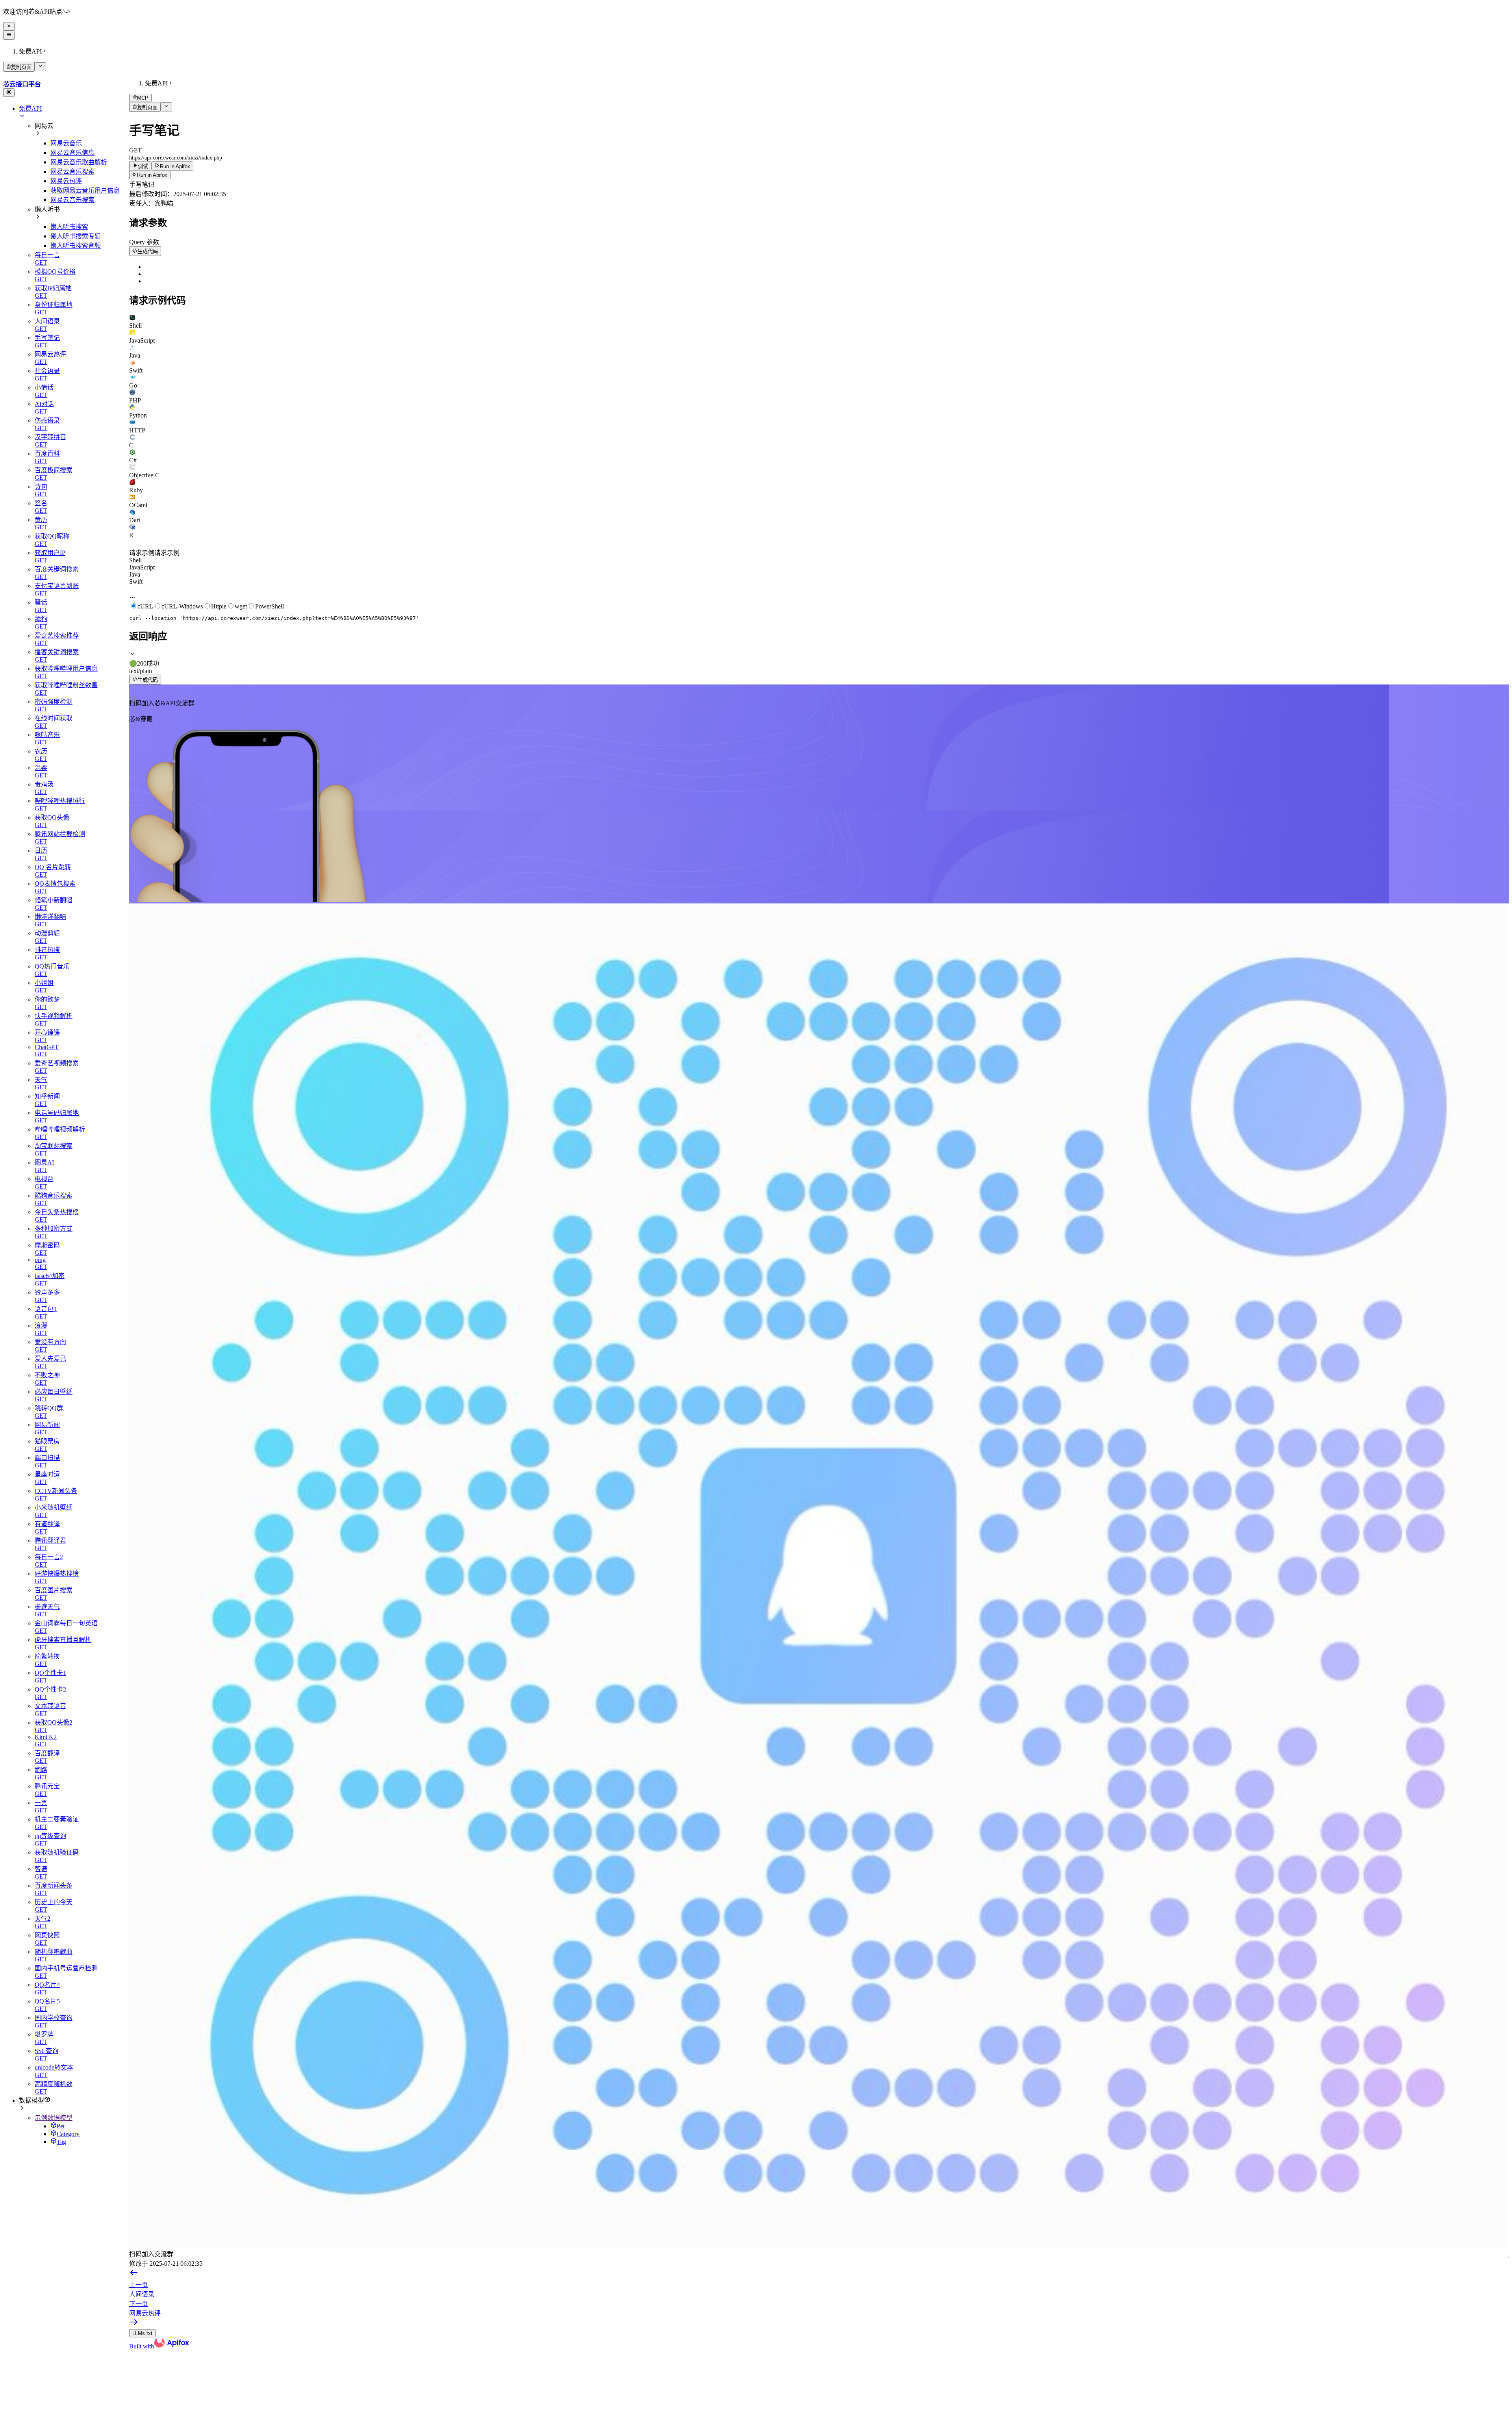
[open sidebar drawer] (9, 35)
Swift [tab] (136, 581)
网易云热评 (66, 181)
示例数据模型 (54, 2118)
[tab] (819, 322)
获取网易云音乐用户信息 (85, 190)
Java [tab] (135, 574)
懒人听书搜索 (69, 227)
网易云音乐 (66, 143)
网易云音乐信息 (72, 153)
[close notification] (9, 26)
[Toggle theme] (9, 93)
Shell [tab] (135, 560)
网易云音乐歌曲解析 (79, 162)
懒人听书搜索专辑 (76, 236)
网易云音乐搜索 (72, 172)
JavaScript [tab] (142, 567)
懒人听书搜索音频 (76, 246)
